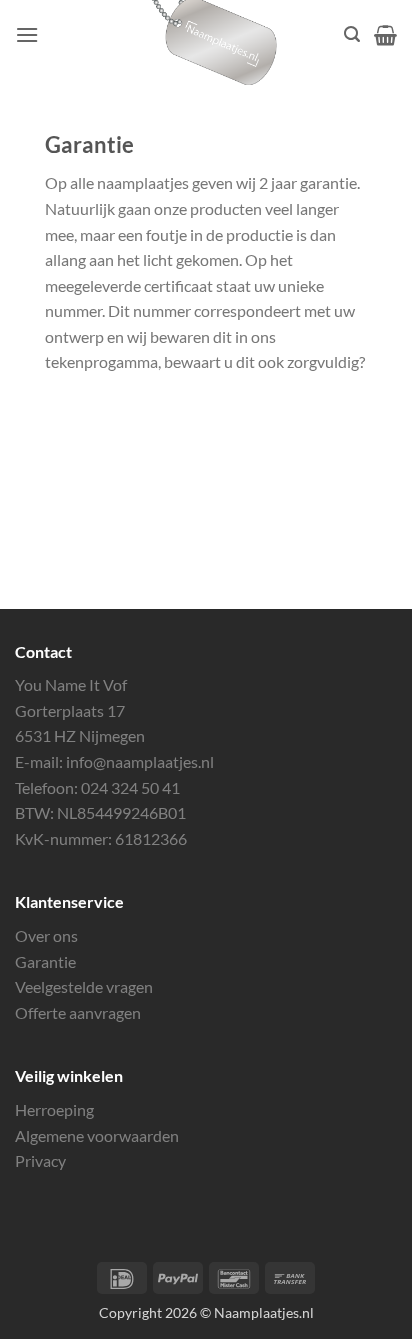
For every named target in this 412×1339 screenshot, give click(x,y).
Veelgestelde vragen (84, 986)
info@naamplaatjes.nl (140, 761)
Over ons (46, 935)
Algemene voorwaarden (97, 1135)
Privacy (40, 1160)
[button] (27, 34)
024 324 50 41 (130, 787)
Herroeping (54, 1109)
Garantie (45, 961)
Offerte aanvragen (78, 1012)
